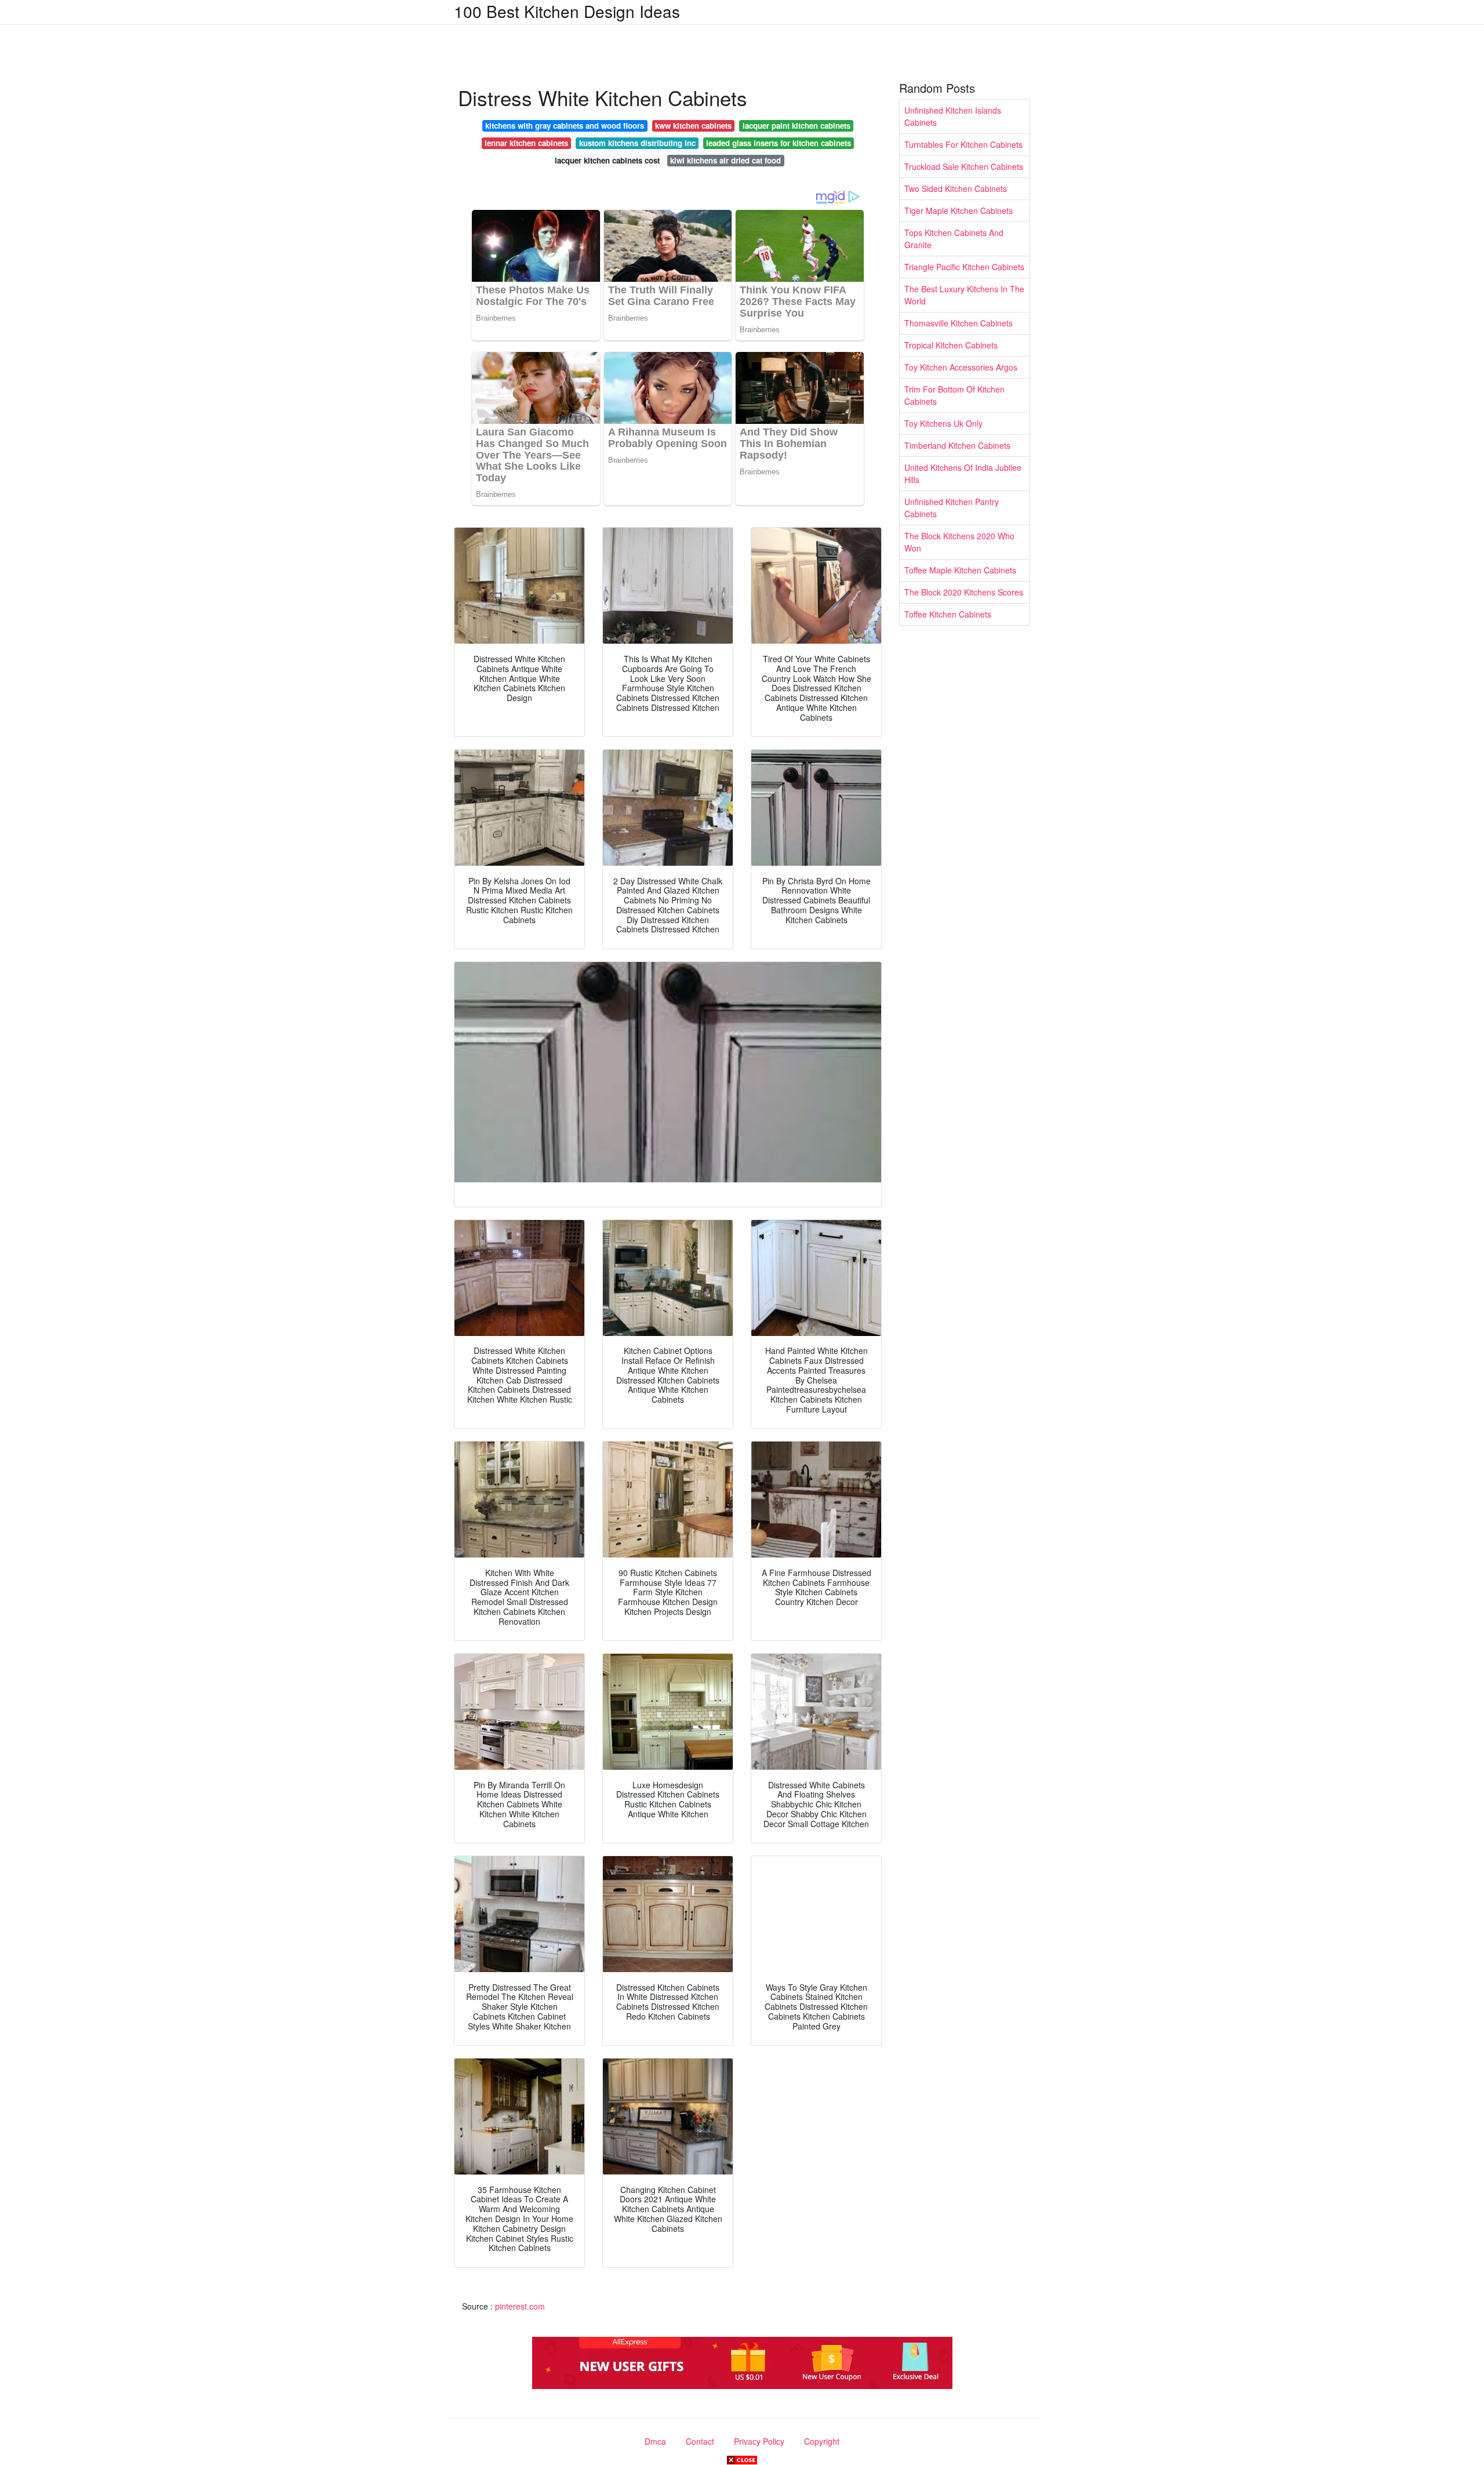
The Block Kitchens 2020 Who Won (959, 542)
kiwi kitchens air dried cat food (725, 160)
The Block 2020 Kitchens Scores (964, 592)
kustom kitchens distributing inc (637, 143)
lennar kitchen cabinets (526, 143)
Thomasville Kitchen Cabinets (959, 323)
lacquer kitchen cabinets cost (607, 160)
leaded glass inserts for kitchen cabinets (779, 143)
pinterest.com (520, 2306)
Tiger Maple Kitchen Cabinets (959, 210)
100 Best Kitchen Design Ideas (567, 11)
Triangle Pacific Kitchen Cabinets (964, 267)
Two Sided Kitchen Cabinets (956, 188)
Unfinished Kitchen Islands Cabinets (953, 116)
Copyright (822, 2441)
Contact (700, 2441)
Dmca (655, 2441)
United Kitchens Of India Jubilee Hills (963, 473)
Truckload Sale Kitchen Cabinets (964, 166)
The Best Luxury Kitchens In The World (964, 295)
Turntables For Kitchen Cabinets (963, 144)
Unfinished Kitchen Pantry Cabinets (952, 508)
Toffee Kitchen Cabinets (948, 614)
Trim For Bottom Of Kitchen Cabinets (954, 395)
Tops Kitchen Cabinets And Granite (954, 239)
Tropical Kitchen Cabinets (951, 345)
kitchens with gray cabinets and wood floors (565, 126)
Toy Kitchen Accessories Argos (961, 367)
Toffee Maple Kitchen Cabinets (960, 570)
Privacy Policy (759, 2441)
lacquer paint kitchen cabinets (796, 126)
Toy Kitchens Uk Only (943, 423)
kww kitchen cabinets (693, 126)
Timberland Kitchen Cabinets (957, 445)
